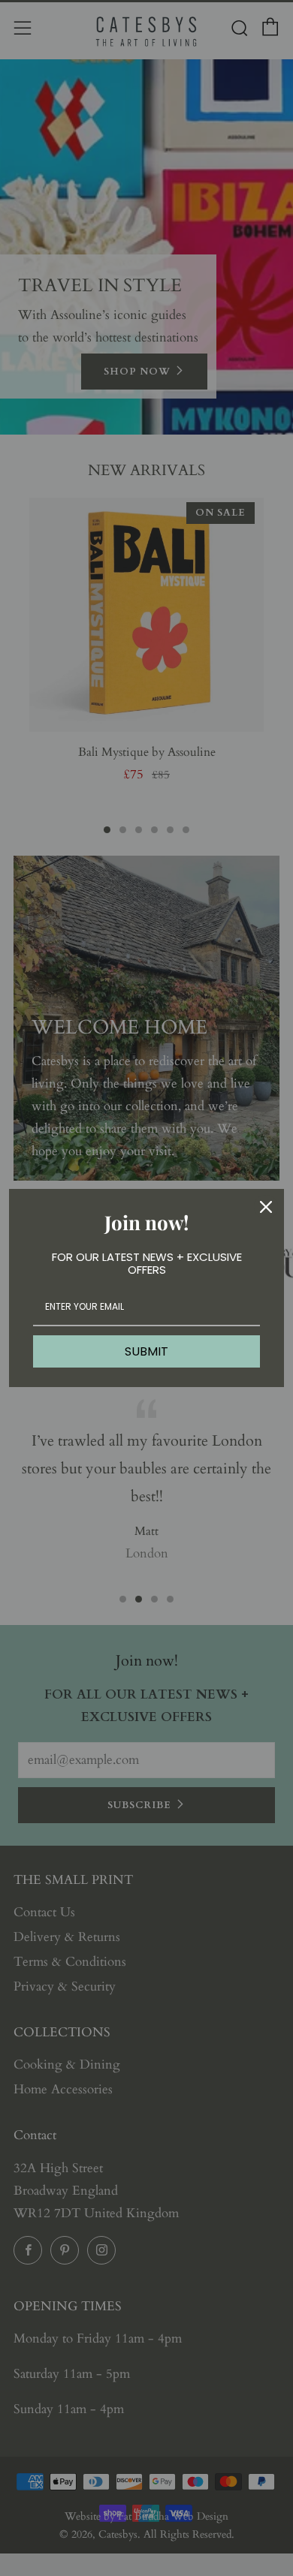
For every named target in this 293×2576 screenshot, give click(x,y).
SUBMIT (146, 1351)
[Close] (266, 1207)
